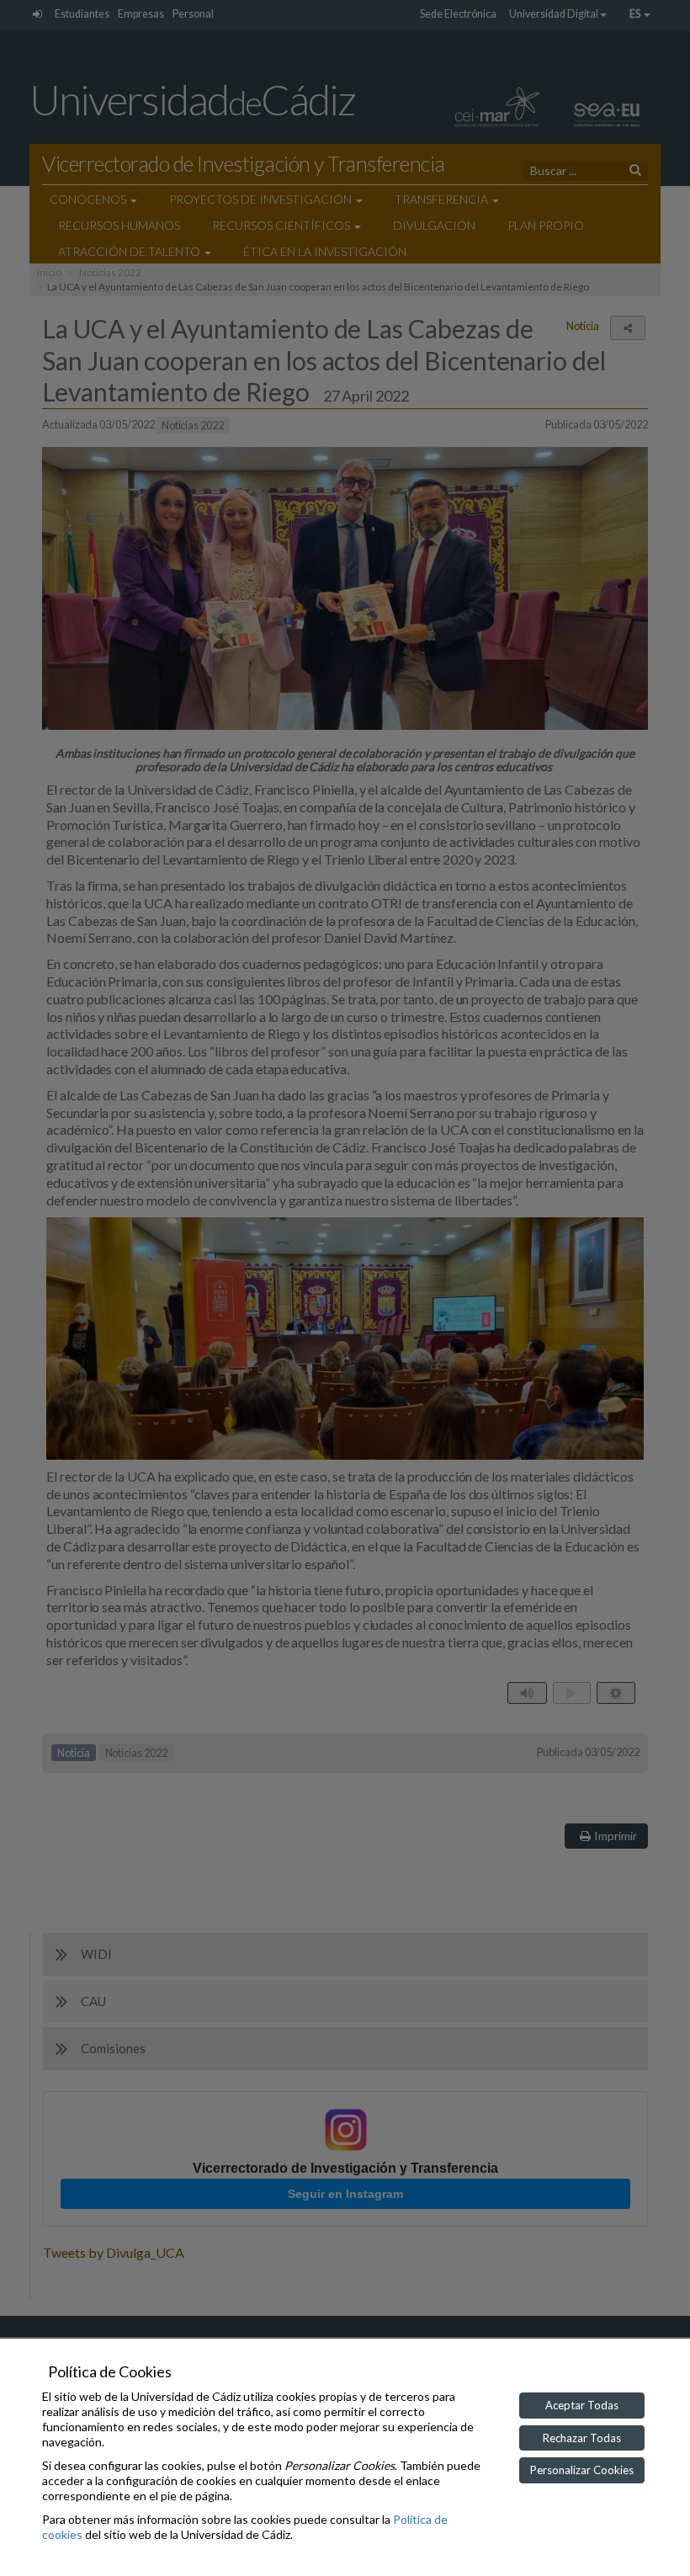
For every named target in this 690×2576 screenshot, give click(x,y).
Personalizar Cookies (582, 2470)
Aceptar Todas (582, 2405)
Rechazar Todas (582, 2438)
